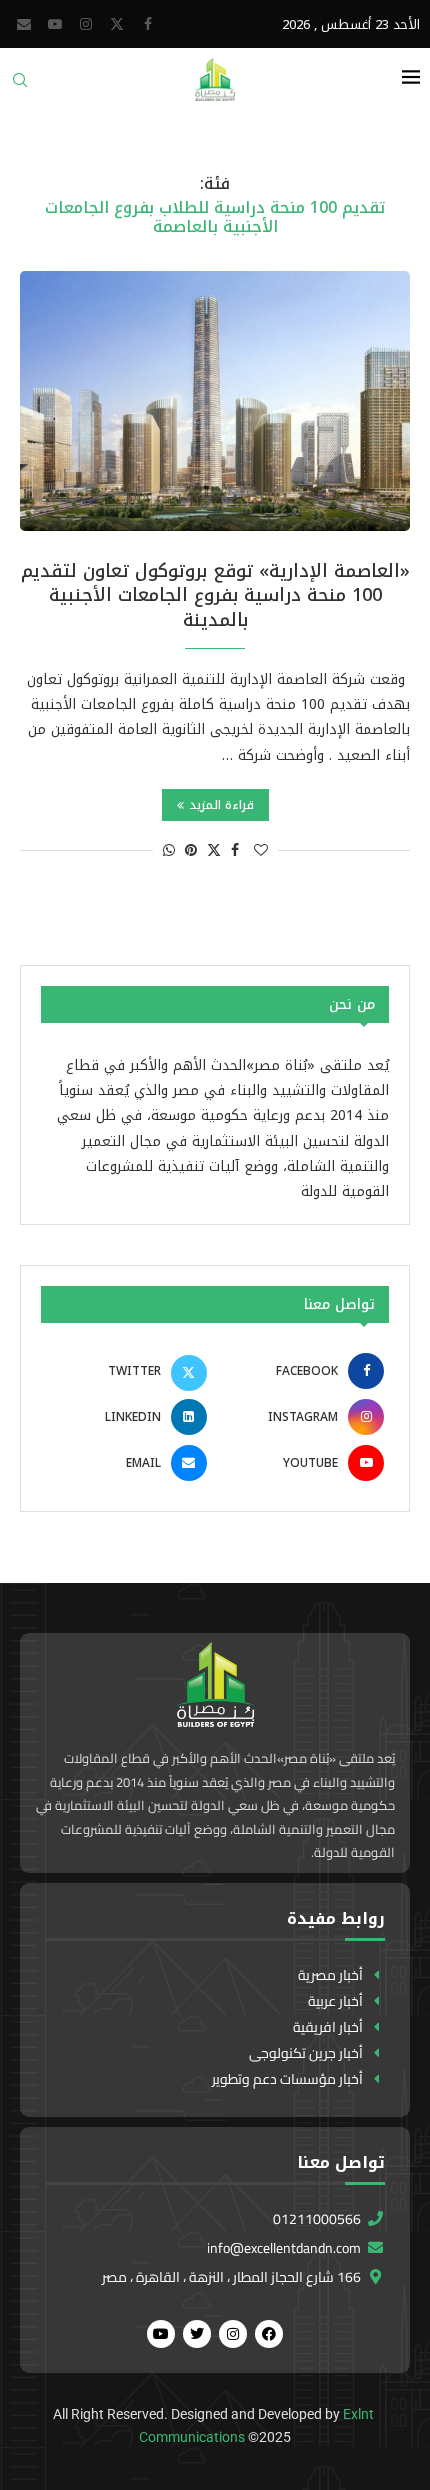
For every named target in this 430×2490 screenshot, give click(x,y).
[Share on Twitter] (214, 850)
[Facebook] (148, 24)
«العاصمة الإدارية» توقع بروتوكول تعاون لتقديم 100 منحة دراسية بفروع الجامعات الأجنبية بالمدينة (215, 595)
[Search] (20, 86)
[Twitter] (117, 24)
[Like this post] (261, 850)
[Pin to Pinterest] (191, 850)
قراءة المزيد (221, 805)
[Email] (24, 24)
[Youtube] (55, 24)
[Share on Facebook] (235, 850)
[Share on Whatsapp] (169, 850)
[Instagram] (86, 24)
